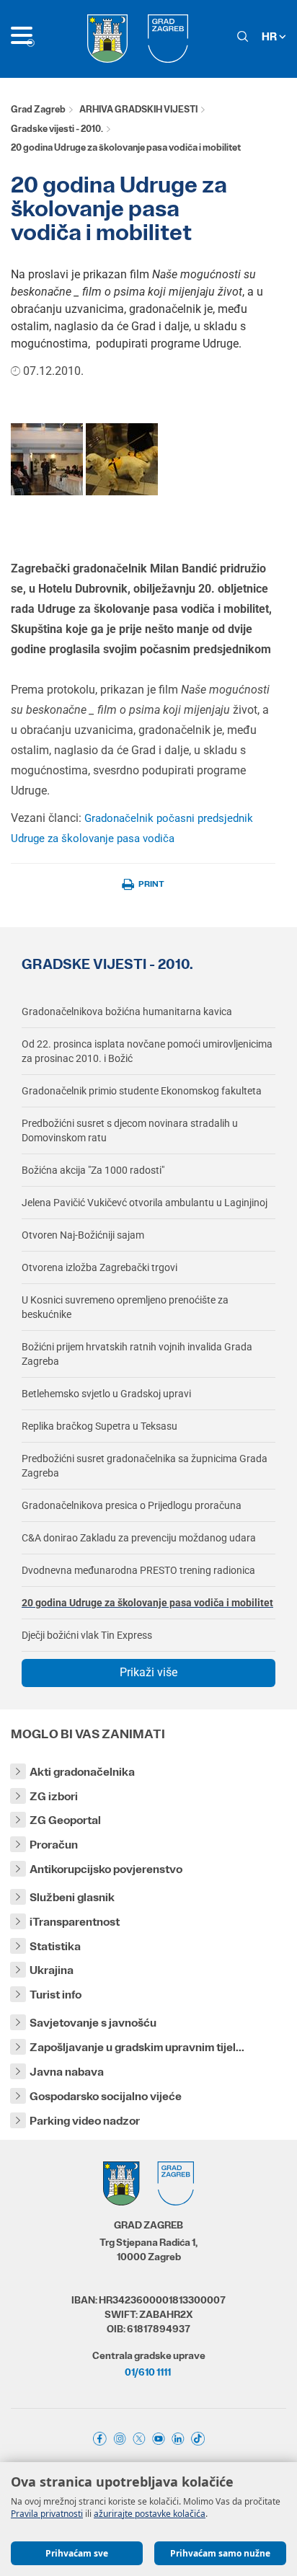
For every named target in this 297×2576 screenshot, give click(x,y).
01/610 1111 (148, 2372)
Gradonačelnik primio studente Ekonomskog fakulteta (142, 1091)
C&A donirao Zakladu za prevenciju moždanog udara (139, 1538)
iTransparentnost (75, 1922)
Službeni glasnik (72, 1897)
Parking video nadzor (85, 2121)
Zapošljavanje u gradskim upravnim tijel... (137, 2047)
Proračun (54, 1845)
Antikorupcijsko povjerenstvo (106, 1869)
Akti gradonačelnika (82, 1772)
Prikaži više (148, 1672)
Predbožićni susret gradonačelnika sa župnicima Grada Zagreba (145, 1466)
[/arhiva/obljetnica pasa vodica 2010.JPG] (47, 458)
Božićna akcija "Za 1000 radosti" (93, 1170)
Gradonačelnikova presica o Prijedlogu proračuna (132, 1505)
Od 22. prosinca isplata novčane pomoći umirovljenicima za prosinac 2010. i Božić (147, 1051)
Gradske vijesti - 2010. (57, 129)
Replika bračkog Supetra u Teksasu (99, 1426)
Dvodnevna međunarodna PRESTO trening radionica (138, 1570)
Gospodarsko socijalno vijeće (106, 2096)
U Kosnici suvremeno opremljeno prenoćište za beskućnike (125, 1307)
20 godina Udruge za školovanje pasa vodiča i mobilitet (147, 1603)
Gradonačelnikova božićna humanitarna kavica (127, 1012)
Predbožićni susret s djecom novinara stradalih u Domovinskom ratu (130, 1130)
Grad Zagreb (38, 109)
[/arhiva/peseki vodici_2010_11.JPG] (122, 458)
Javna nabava (67, 2072)
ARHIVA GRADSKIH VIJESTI (138, 109)
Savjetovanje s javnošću (93, 2023)
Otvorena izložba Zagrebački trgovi (99, 1267)
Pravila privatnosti (47, 2514)
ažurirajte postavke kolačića (150, 2514)
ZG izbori (54, 1796)
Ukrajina (52, 1970)
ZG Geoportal (65, 1820)
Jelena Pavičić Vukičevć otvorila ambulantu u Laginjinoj (145, 1203)
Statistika (55, 1946)
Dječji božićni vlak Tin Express (87, 1635)
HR (270, 36)
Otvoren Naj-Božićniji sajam (83, 1235)
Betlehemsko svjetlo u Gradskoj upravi (106, 1394)
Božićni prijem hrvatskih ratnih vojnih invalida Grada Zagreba (137, 1354)
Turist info (56, 1995)
